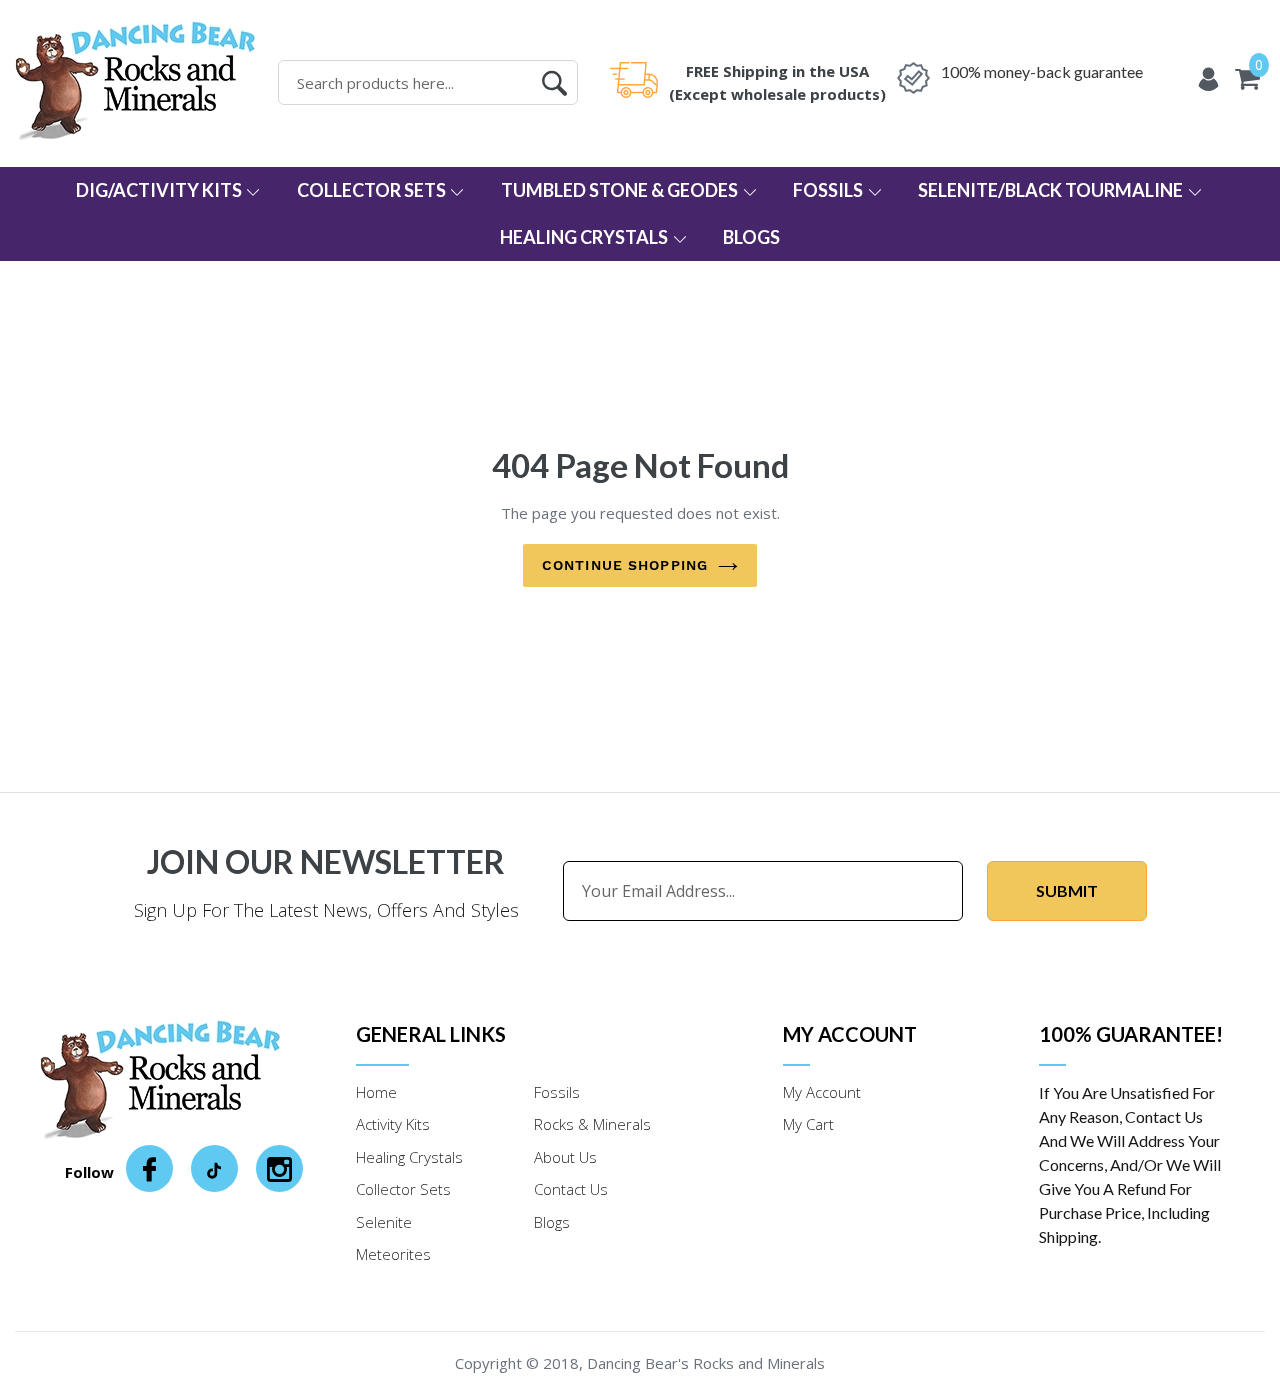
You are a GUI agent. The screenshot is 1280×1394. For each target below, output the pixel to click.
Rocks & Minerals (592, 1124)
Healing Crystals (585, 237)
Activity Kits (393, 1124)
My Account (822, 1092)
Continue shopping (625, 565)
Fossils (829, 190)
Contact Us (571, 1189)
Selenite (384, 1222)
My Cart (808, 1124)
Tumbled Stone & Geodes (621, 190)
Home (376, 1092)
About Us (565, 1157)
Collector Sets (373, 190)
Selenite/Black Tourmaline (1052, 190)
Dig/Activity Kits (160, 190)
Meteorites (393, 1254)
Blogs (751, 237)
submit (1067, 890)
